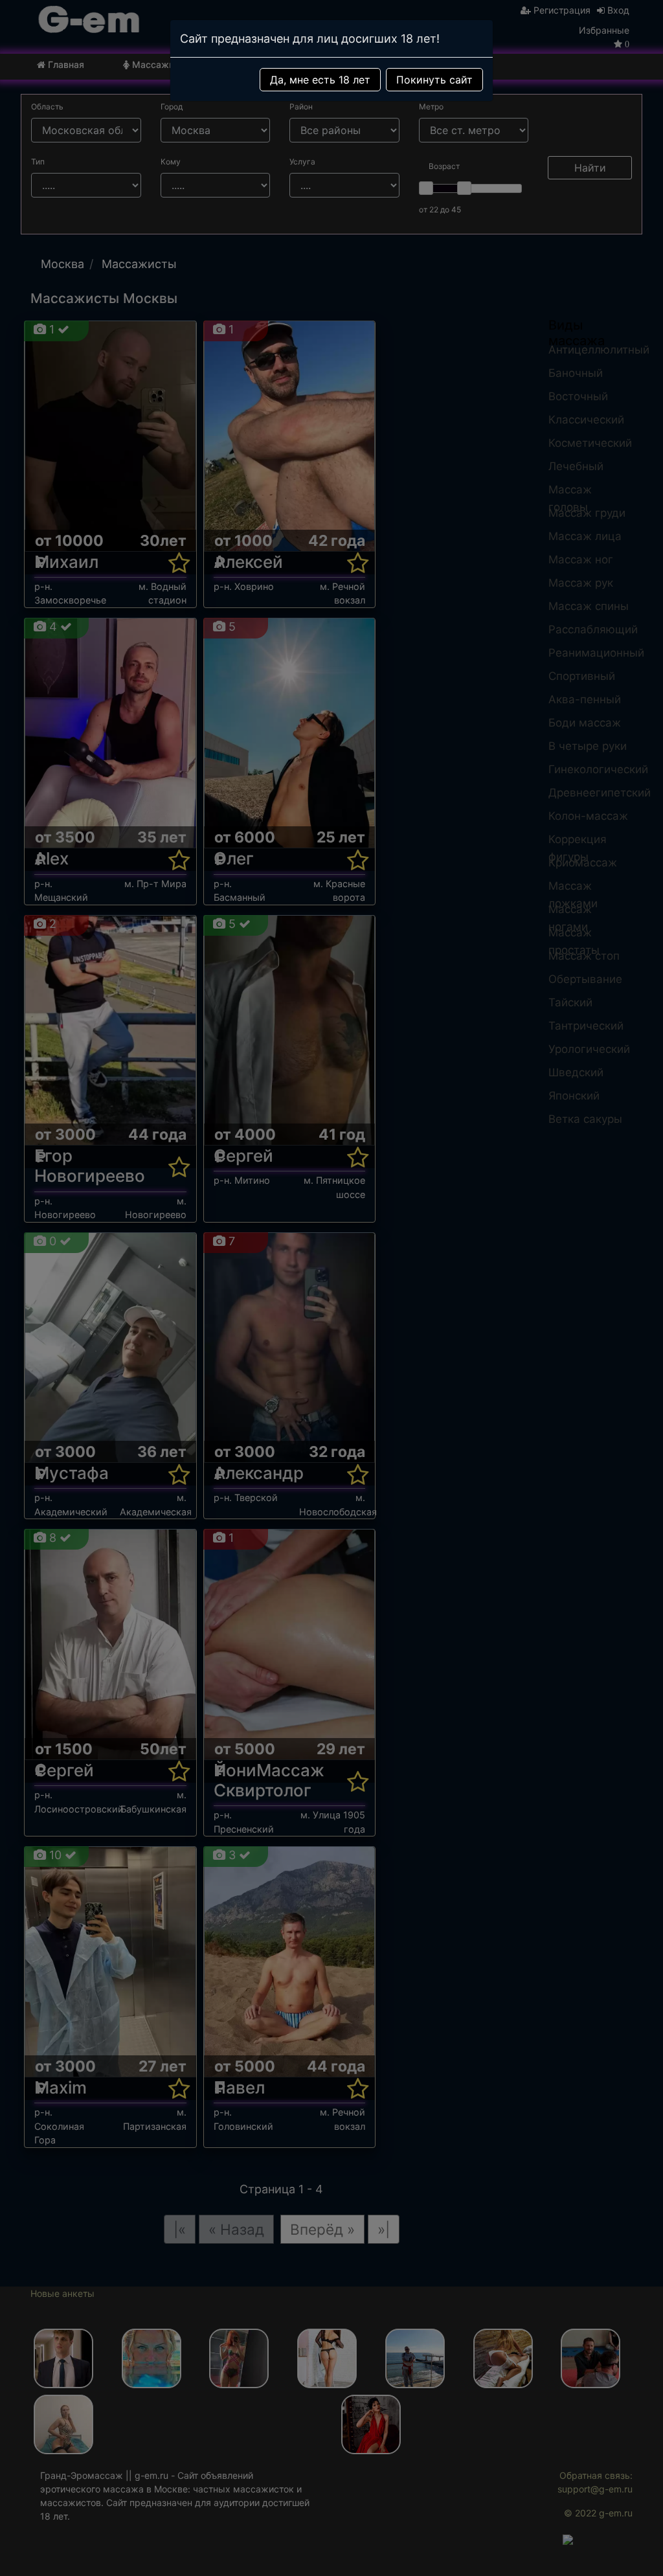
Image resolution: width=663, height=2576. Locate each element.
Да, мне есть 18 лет (320, 80)
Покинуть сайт (434, 80)
